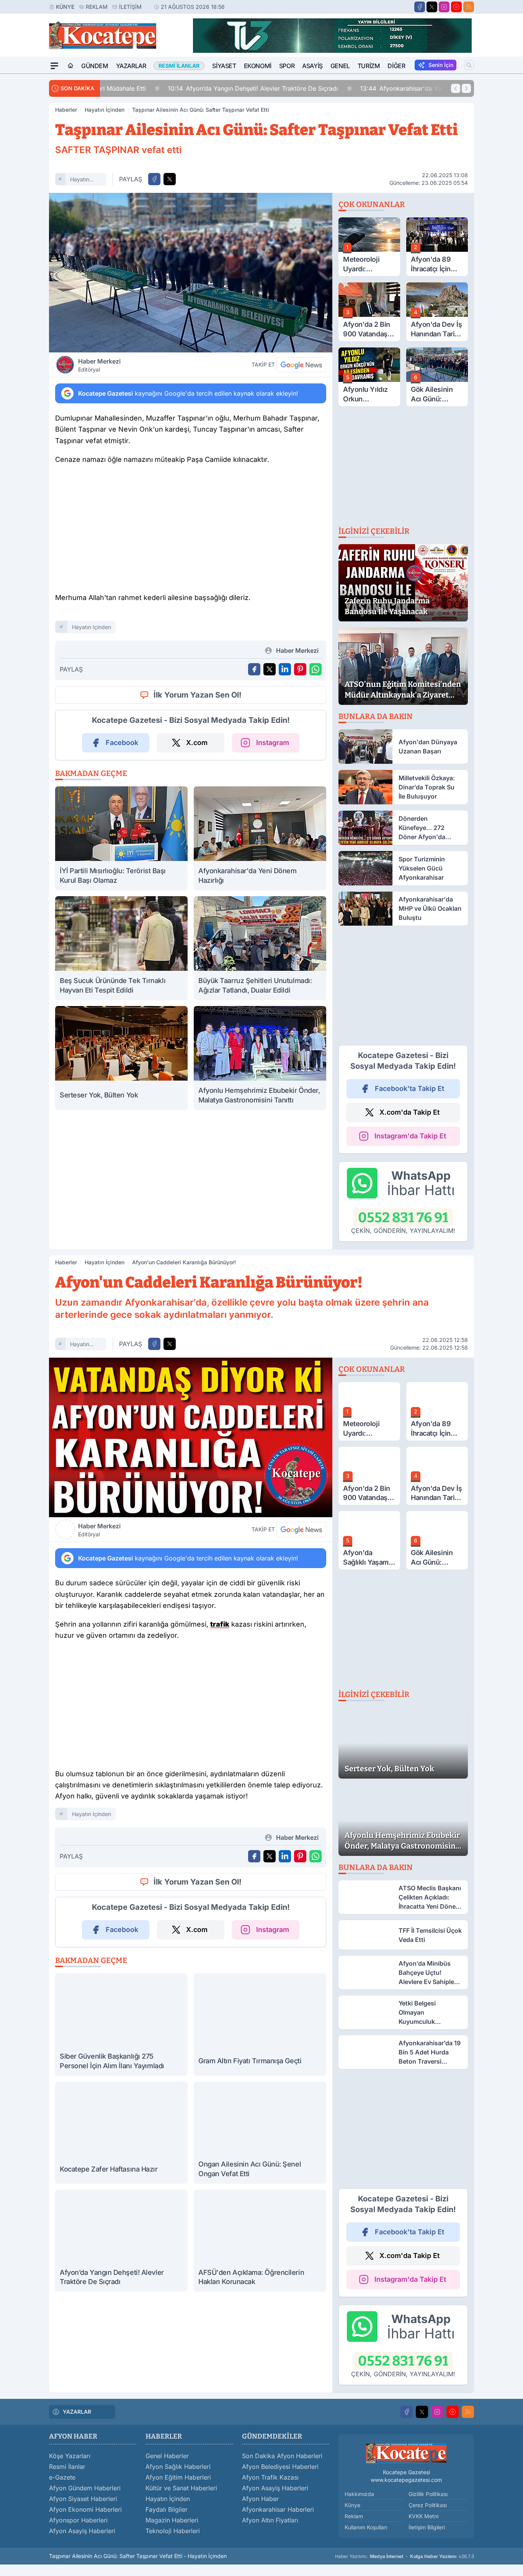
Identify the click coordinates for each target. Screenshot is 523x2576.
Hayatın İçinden (105, 110)
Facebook (122, 743)
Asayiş (312, 66)
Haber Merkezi (99, 365)
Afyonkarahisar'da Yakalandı (349, 88)
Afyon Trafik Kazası (270, 2477)
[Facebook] (420, 7)
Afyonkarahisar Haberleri (278, 2509)
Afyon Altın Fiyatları (270, 2520)
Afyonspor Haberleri (78, 2520)
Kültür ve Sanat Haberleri (181, 2488)
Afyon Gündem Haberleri (85, 2488)
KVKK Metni (423, 2516)
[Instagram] (444, 7)
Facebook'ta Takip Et (409, 1088)
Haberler (66, 110)
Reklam (97, 7)
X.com (197, 743)
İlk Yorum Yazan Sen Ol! (198, 695)
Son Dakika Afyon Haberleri (282, 2456)
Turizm (369, 66)
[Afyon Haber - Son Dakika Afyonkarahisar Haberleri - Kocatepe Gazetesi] (406, 2453)
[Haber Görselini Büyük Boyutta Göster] (191, 273)
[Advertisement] (191, 531)
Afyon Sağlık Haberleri (178, 2467)
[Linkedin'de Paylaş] (285, 669)
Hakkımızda (359, 2494)
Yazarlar (131, 66)
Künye (65, 7)
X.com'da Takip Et (409, 1112)
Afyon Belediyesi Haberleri (280, 2467)
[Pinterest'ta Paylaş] (300, 669)
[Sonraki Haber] (466, 88)
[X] (432, 7)
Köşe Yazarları (70, 2456)
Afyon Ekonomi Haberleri (85, 2509)
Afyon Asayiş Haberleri (82, 2531)
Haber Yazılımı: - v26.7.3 (405, 2556)
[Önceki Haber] (456, 88)
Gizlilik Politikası (428, 2494)
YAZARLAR (77, 2412)
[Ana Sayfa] (70, 66)
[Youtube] (456, 7)
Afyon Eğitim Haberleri (178, 2477)
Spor (287, 66)
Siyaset (224, 66)
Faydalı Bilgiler (167, 2509)
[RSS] (469, 7)
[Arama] (469, 65)
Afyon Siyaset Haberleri (83, 2499)
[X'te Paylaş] (170, 179)
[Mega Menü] (54, 66)
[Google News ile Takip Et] (301, 365)
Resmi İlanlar (67, 2467)
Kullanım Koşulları (366, 2527)
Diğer (396, 66)
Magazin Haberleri (172, 2520)
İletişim (130, 7)
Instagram (273, 743)
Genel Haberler (167, 2456)
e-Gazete (62, 2477)
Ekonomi (258, 66)
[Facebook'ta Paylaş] (154, 179)
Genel (340, 66)
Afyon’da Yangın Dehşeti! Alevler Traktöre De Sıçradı (191, 88)
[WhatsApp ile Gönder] (315, 669)
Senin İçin (441, 65)
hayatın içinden (80, 180)
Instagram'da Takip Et (410, 1136)
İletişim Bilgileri (427, 2527)
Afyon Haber (260, 2499)
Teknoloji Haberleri (173, 2531)
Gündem (95, 66)
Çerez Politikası (428, 2505)
